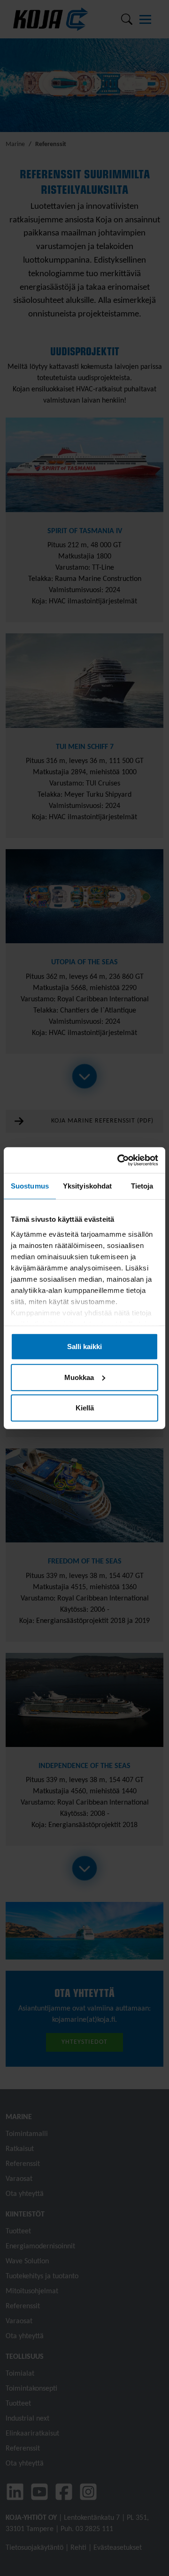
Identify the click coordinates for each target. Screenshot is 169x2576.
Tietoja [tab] (142, 1186)
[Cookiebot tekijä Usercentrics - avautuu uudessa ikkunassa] (119, 1160)
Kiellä (85, 1408)
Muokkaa (79, 1377)
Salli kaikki (84, 1347)
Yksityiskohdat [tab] (87, 1186)
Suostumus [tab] (30, 1186)
